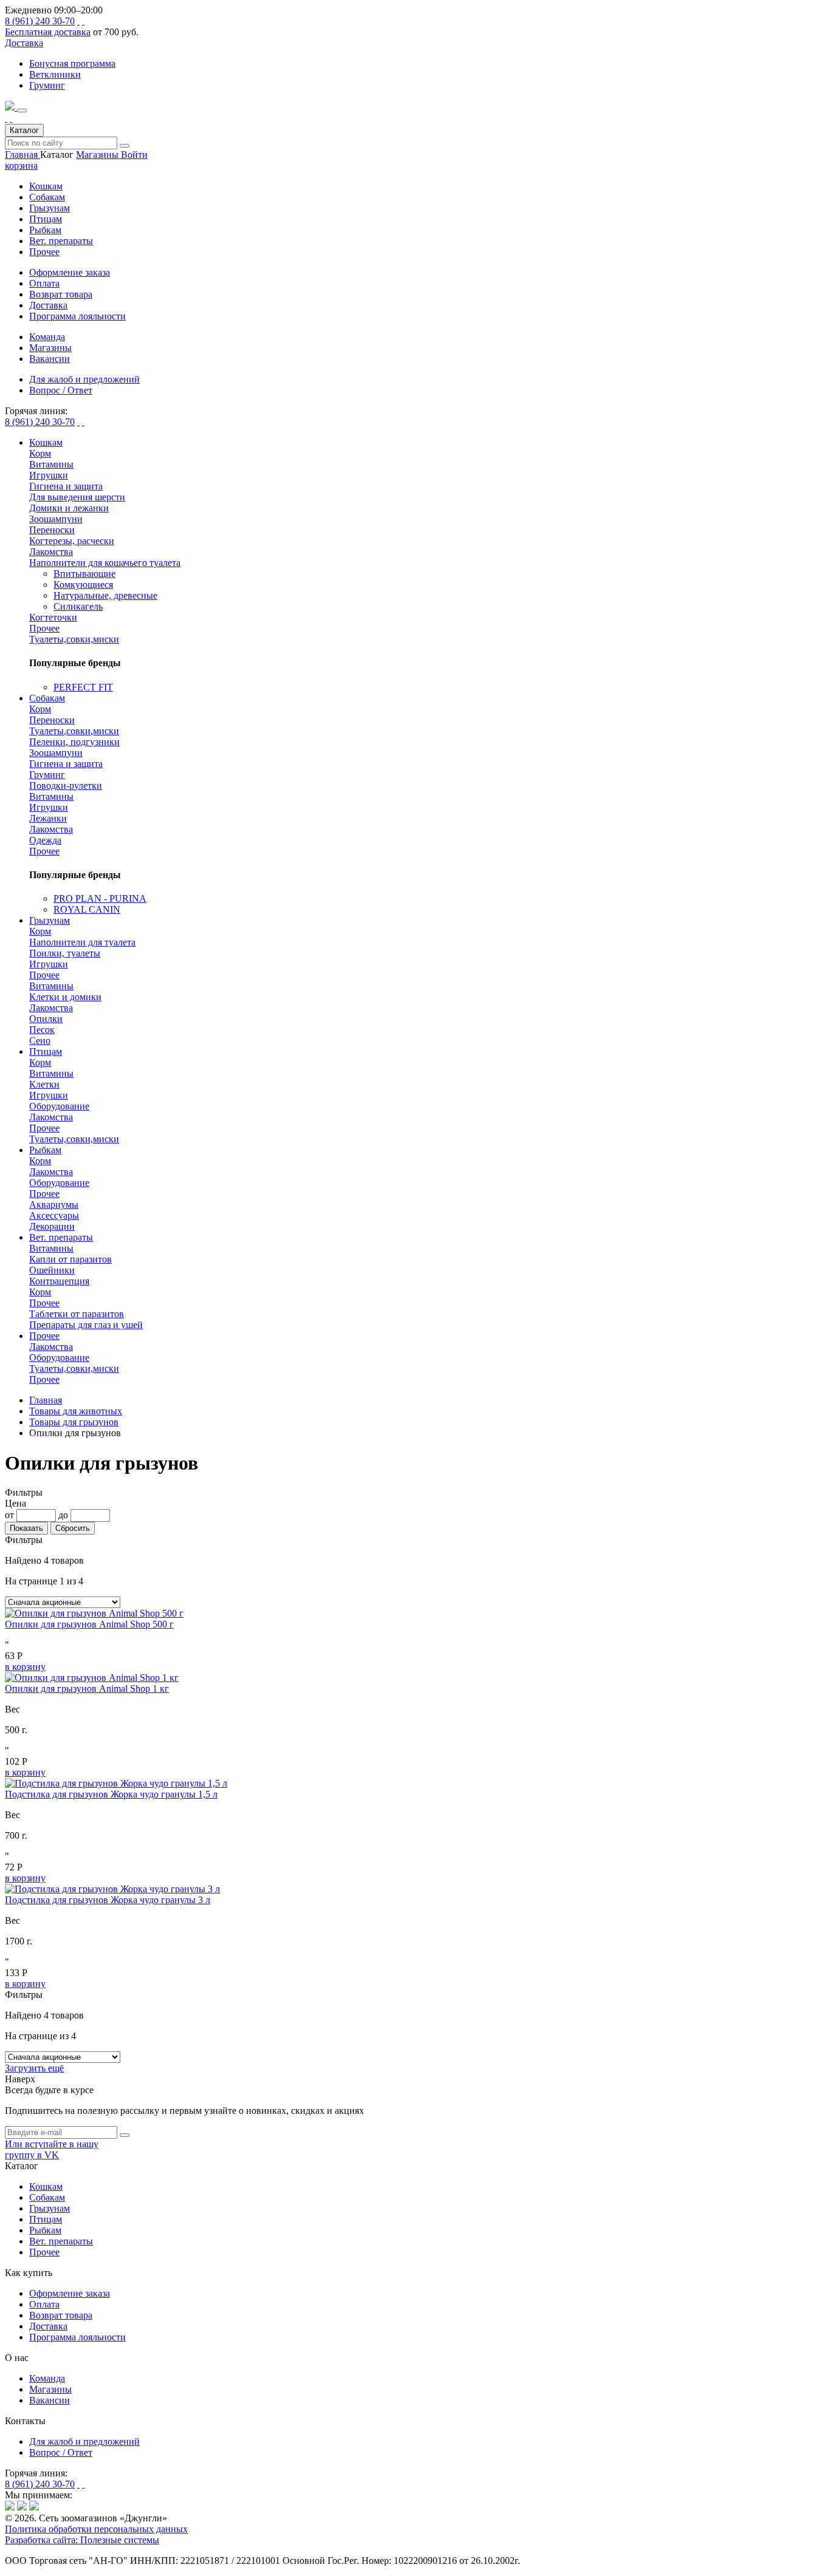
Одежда (45, 840)
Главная (22, 155)
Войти (134, 155)
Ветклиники (55, 74)
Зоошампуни (56, 519)
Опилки (46, 1019)
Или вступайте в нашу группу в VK (52, 2149)
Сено (40, 1041)
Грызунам (50, 208)
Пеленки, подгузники (74, 742)
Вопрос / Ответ (61, 2452)
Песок (42, 1030)
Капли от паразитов (70, 1259)
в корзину (25, 1667)
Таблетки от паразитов (77, 1314)
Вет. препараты (61, 241)
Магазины (98, 155)
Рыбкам (45, 230)
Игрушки (49, 475)
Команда (47, 2378)
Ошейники (52, 1270)
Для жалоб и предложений (84, 2441)
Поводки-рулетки (66, 785)
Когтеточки (53, 617)
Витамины (51, 464)
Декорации (52, 1226)
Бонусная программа (72, 63)
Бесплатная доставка (48, 32)
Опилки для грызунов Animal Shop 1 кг (87, 1688)
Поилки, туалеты (65, 953)
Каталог (24, 130)
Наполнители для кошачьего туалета (105, 563)
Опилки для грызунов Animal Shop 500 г (89, 1624)
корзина (21, 165)
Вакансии (50, 2400)
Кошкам (46, 186)
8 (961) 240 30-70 (40, 21)
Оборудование (59, 1106)
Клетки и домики (65, 997)
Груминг (47, 85)
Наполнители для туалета (82, 942)
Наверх (20, 2079)
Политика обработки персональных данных (96, 2529)
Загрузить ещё (34, 2068)
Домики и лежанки (69, 508)
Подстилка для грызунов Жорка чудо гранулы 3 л (108, 1900)
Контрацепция (59, 1281)
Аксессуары (54, 1215)
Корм (40, 453)
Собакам (47, 197)
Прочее (44, 252)
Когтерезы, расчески (72, 541)
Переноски (52, 530)
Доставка (24, 43)
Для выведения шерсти (77, 497)
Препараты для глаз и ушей (86, 1325)
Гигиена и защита (66, 486)
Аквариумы (54, 1205)
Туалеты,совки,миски (74, 639)
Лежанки (48, 818)
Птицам (46, 219)
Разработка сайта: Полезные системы (82, 2540)
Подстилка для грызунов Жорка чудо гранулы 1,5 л (111, 1794)
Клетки (44, 1084)
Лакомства (51, 552)
